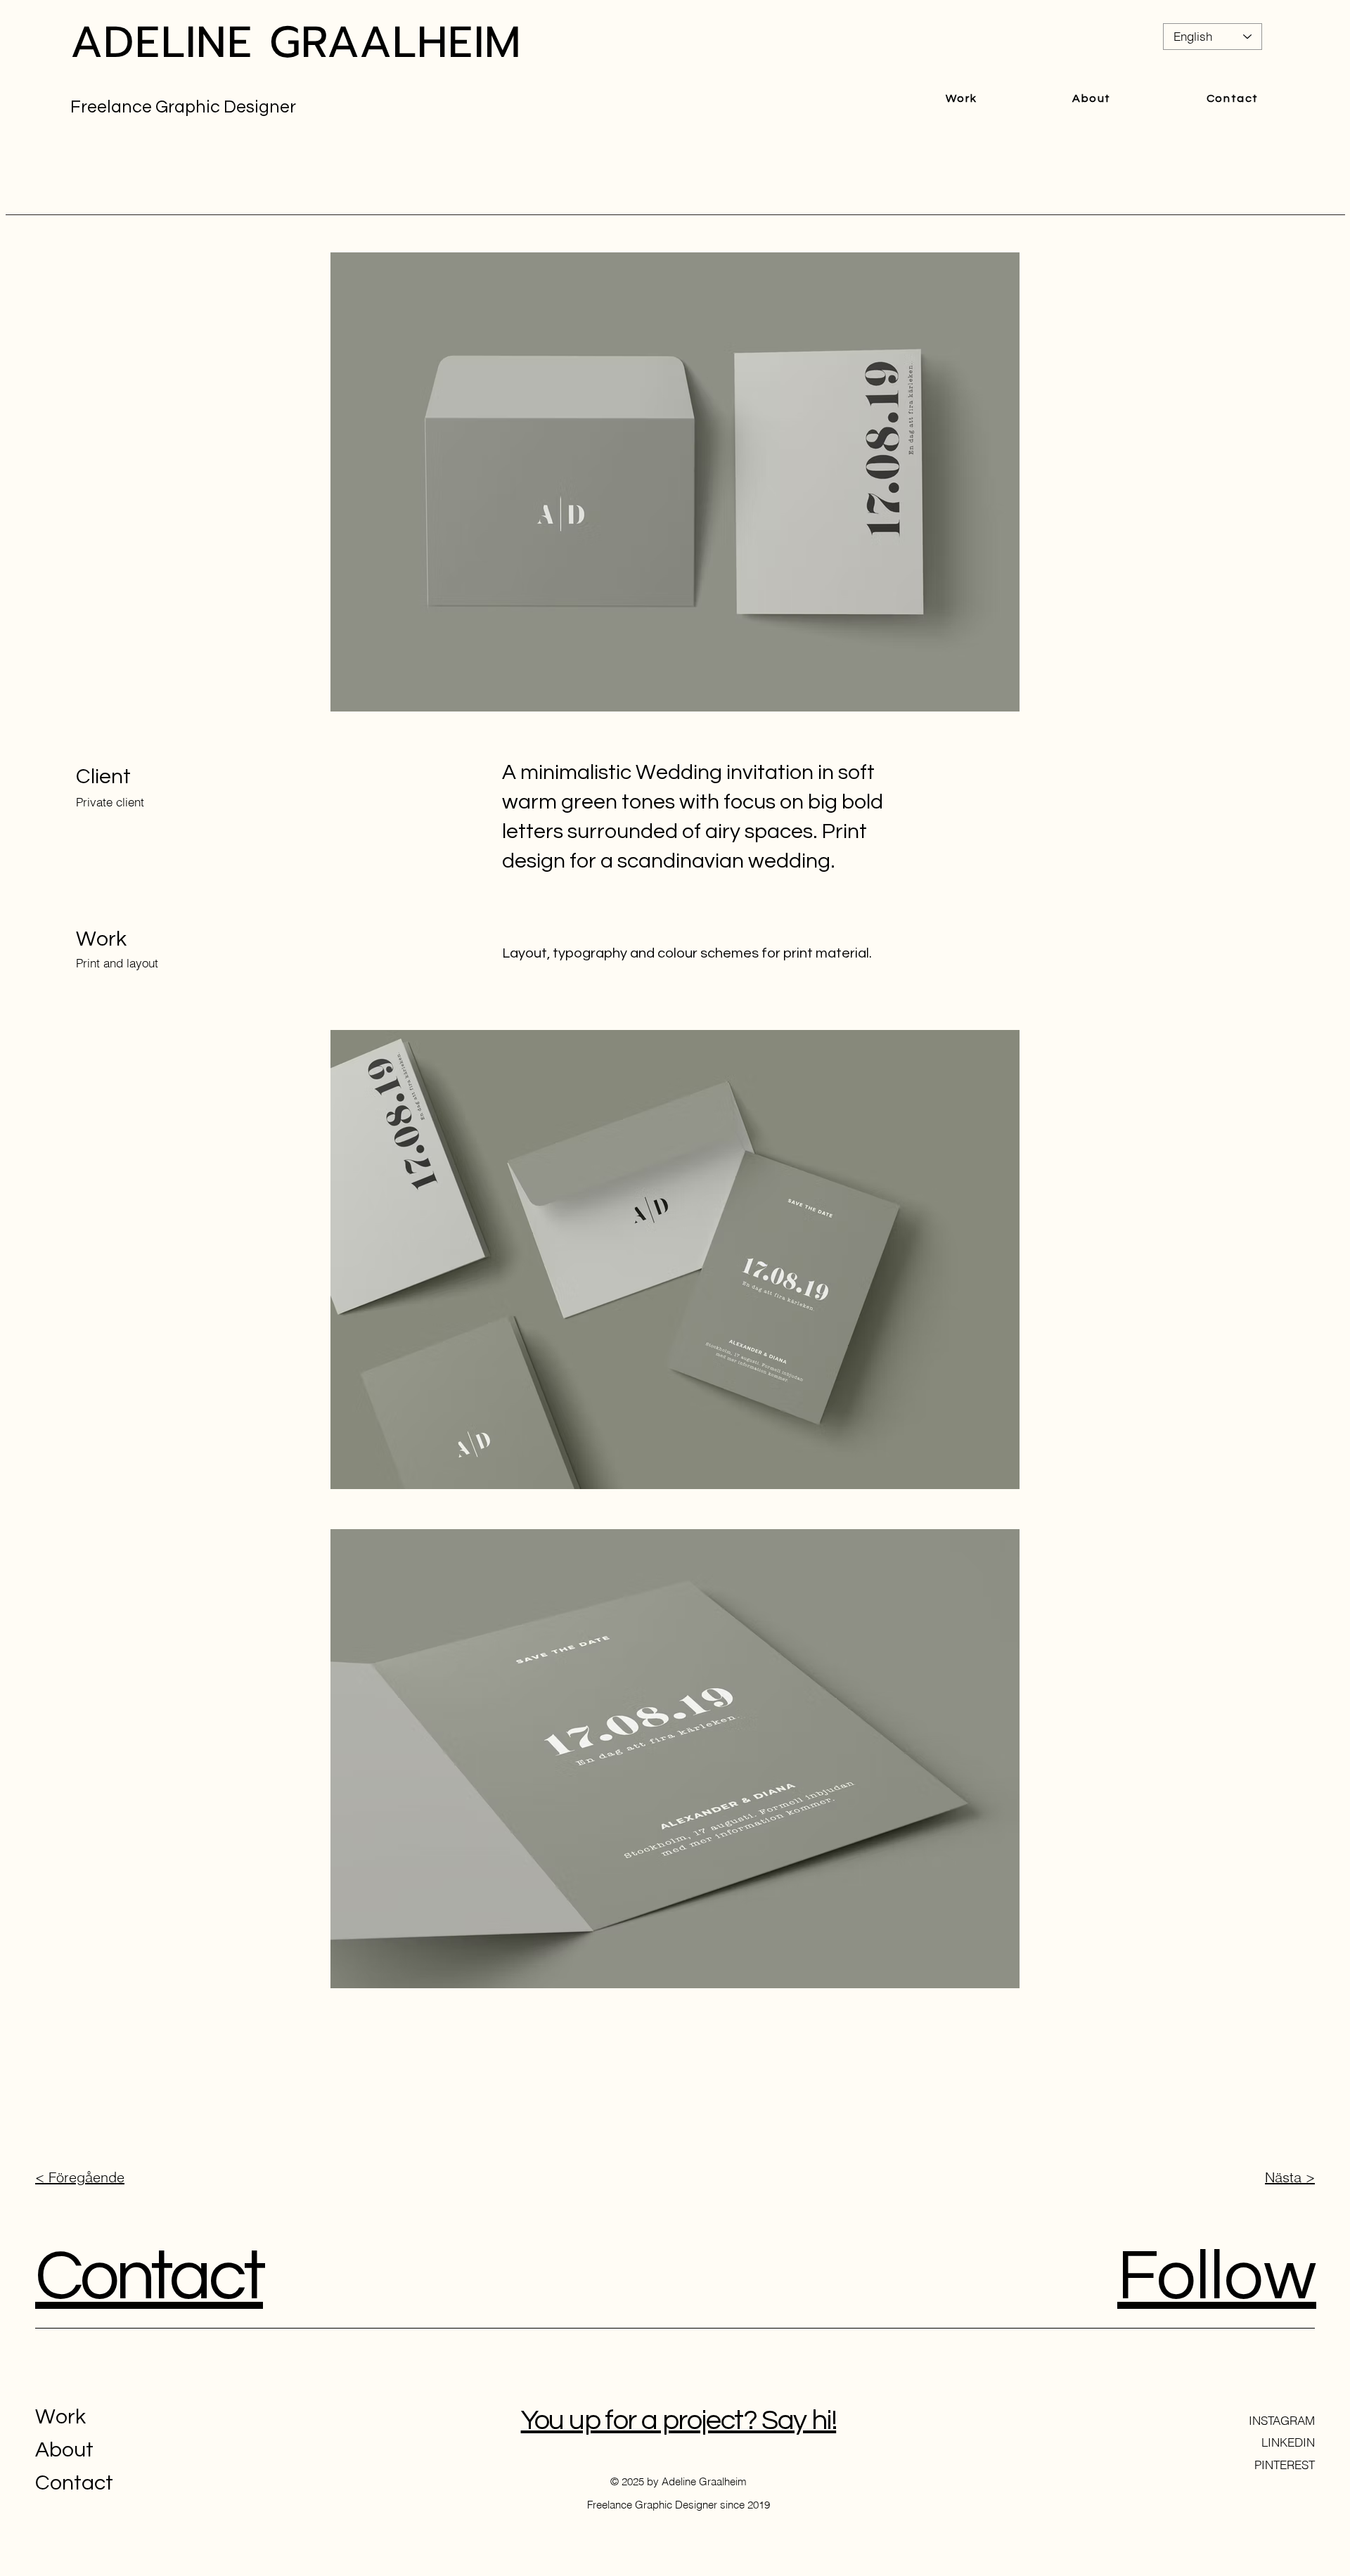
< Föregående (80, 2177)
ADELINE (162, 42)
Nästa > (1290, 2177)
